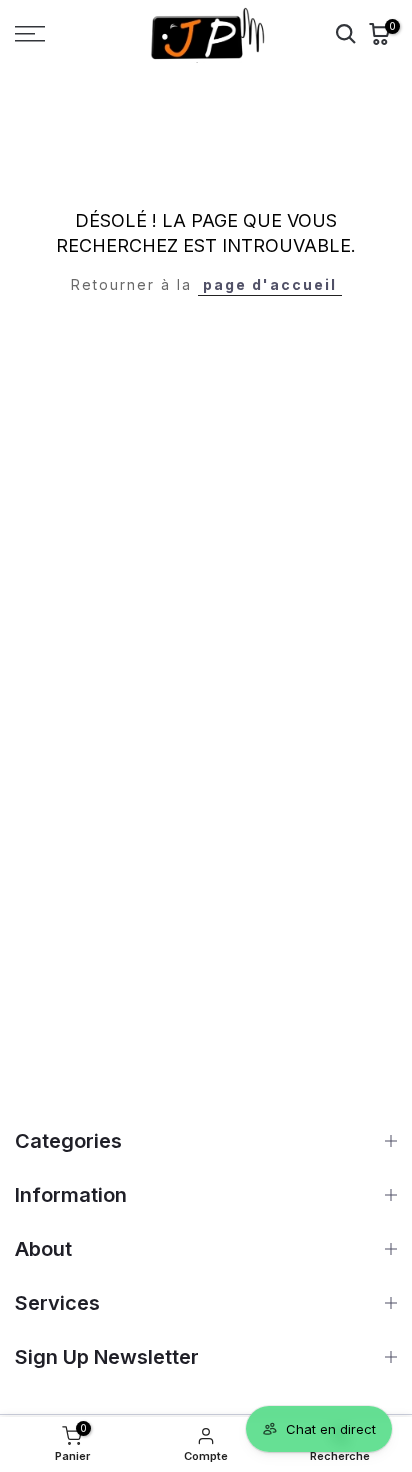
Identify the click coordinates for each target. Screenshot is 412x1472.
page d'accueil (270, 284)
